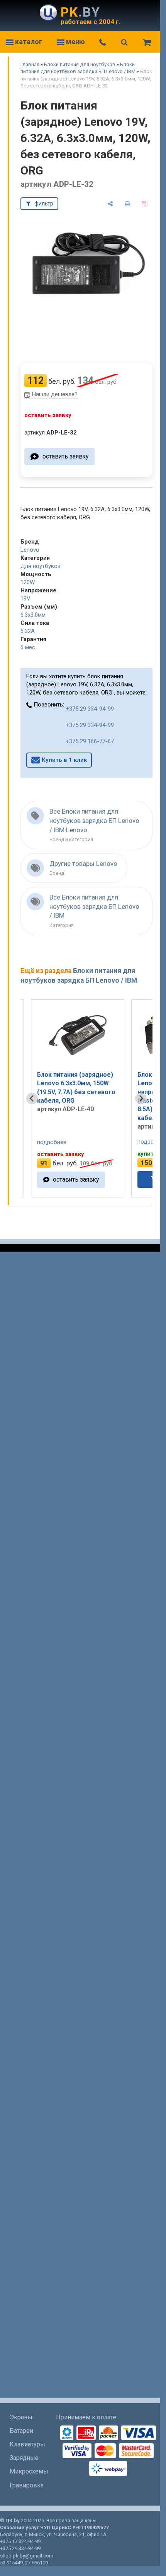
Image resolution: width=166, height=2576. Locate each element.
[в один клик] (120, 1179)
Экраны (21, 2417)
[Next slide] (141, 1098)
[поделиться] (110, 204)
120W (28, 582)
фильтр (44, 204)
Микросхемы (29, 2471)
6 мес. (28, 647)
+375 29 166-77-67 (90, 741)
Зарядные (24, 2458)
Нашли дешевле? (55, 394)
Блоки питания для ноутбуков (80, 64)
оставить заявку (65, 456)
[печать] (128, 204)
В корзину (84, 1179)
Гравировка (27, 2485)
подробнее (61, 1142)
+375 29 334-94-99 (90, 709)
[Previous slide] (32, 1098)
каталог (28, 42)
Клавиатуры (27, 2444)
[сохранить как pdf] (145, 204)
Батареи (21, 2431)
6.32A (28, 631)
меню (75, 42)
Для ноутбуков (41, 566)
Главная (30, 64)
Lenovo (30, 550)
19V (25, 599)
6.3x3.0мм (33, 615)
